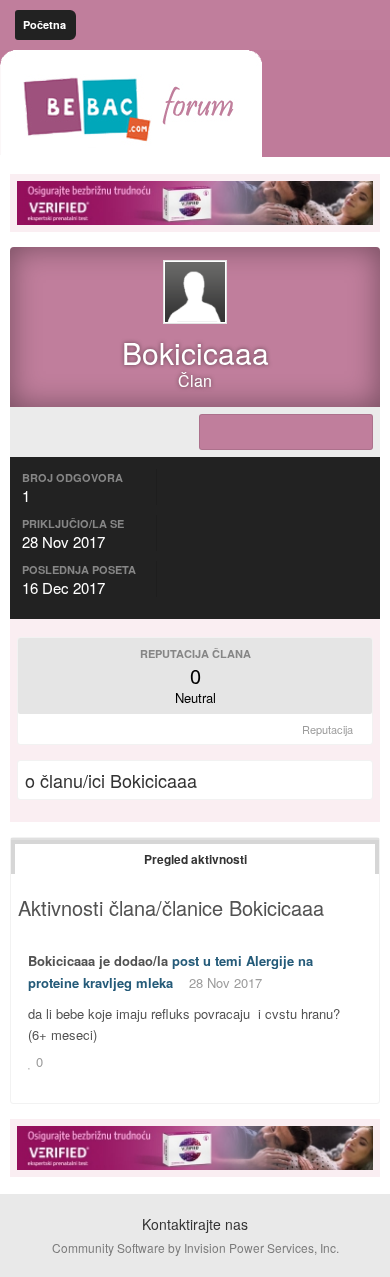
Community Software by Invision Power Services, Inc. (195, 1247)
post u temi (207, 960)
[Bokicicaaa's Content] (286, 432)
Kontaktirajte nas (195, 1224)
